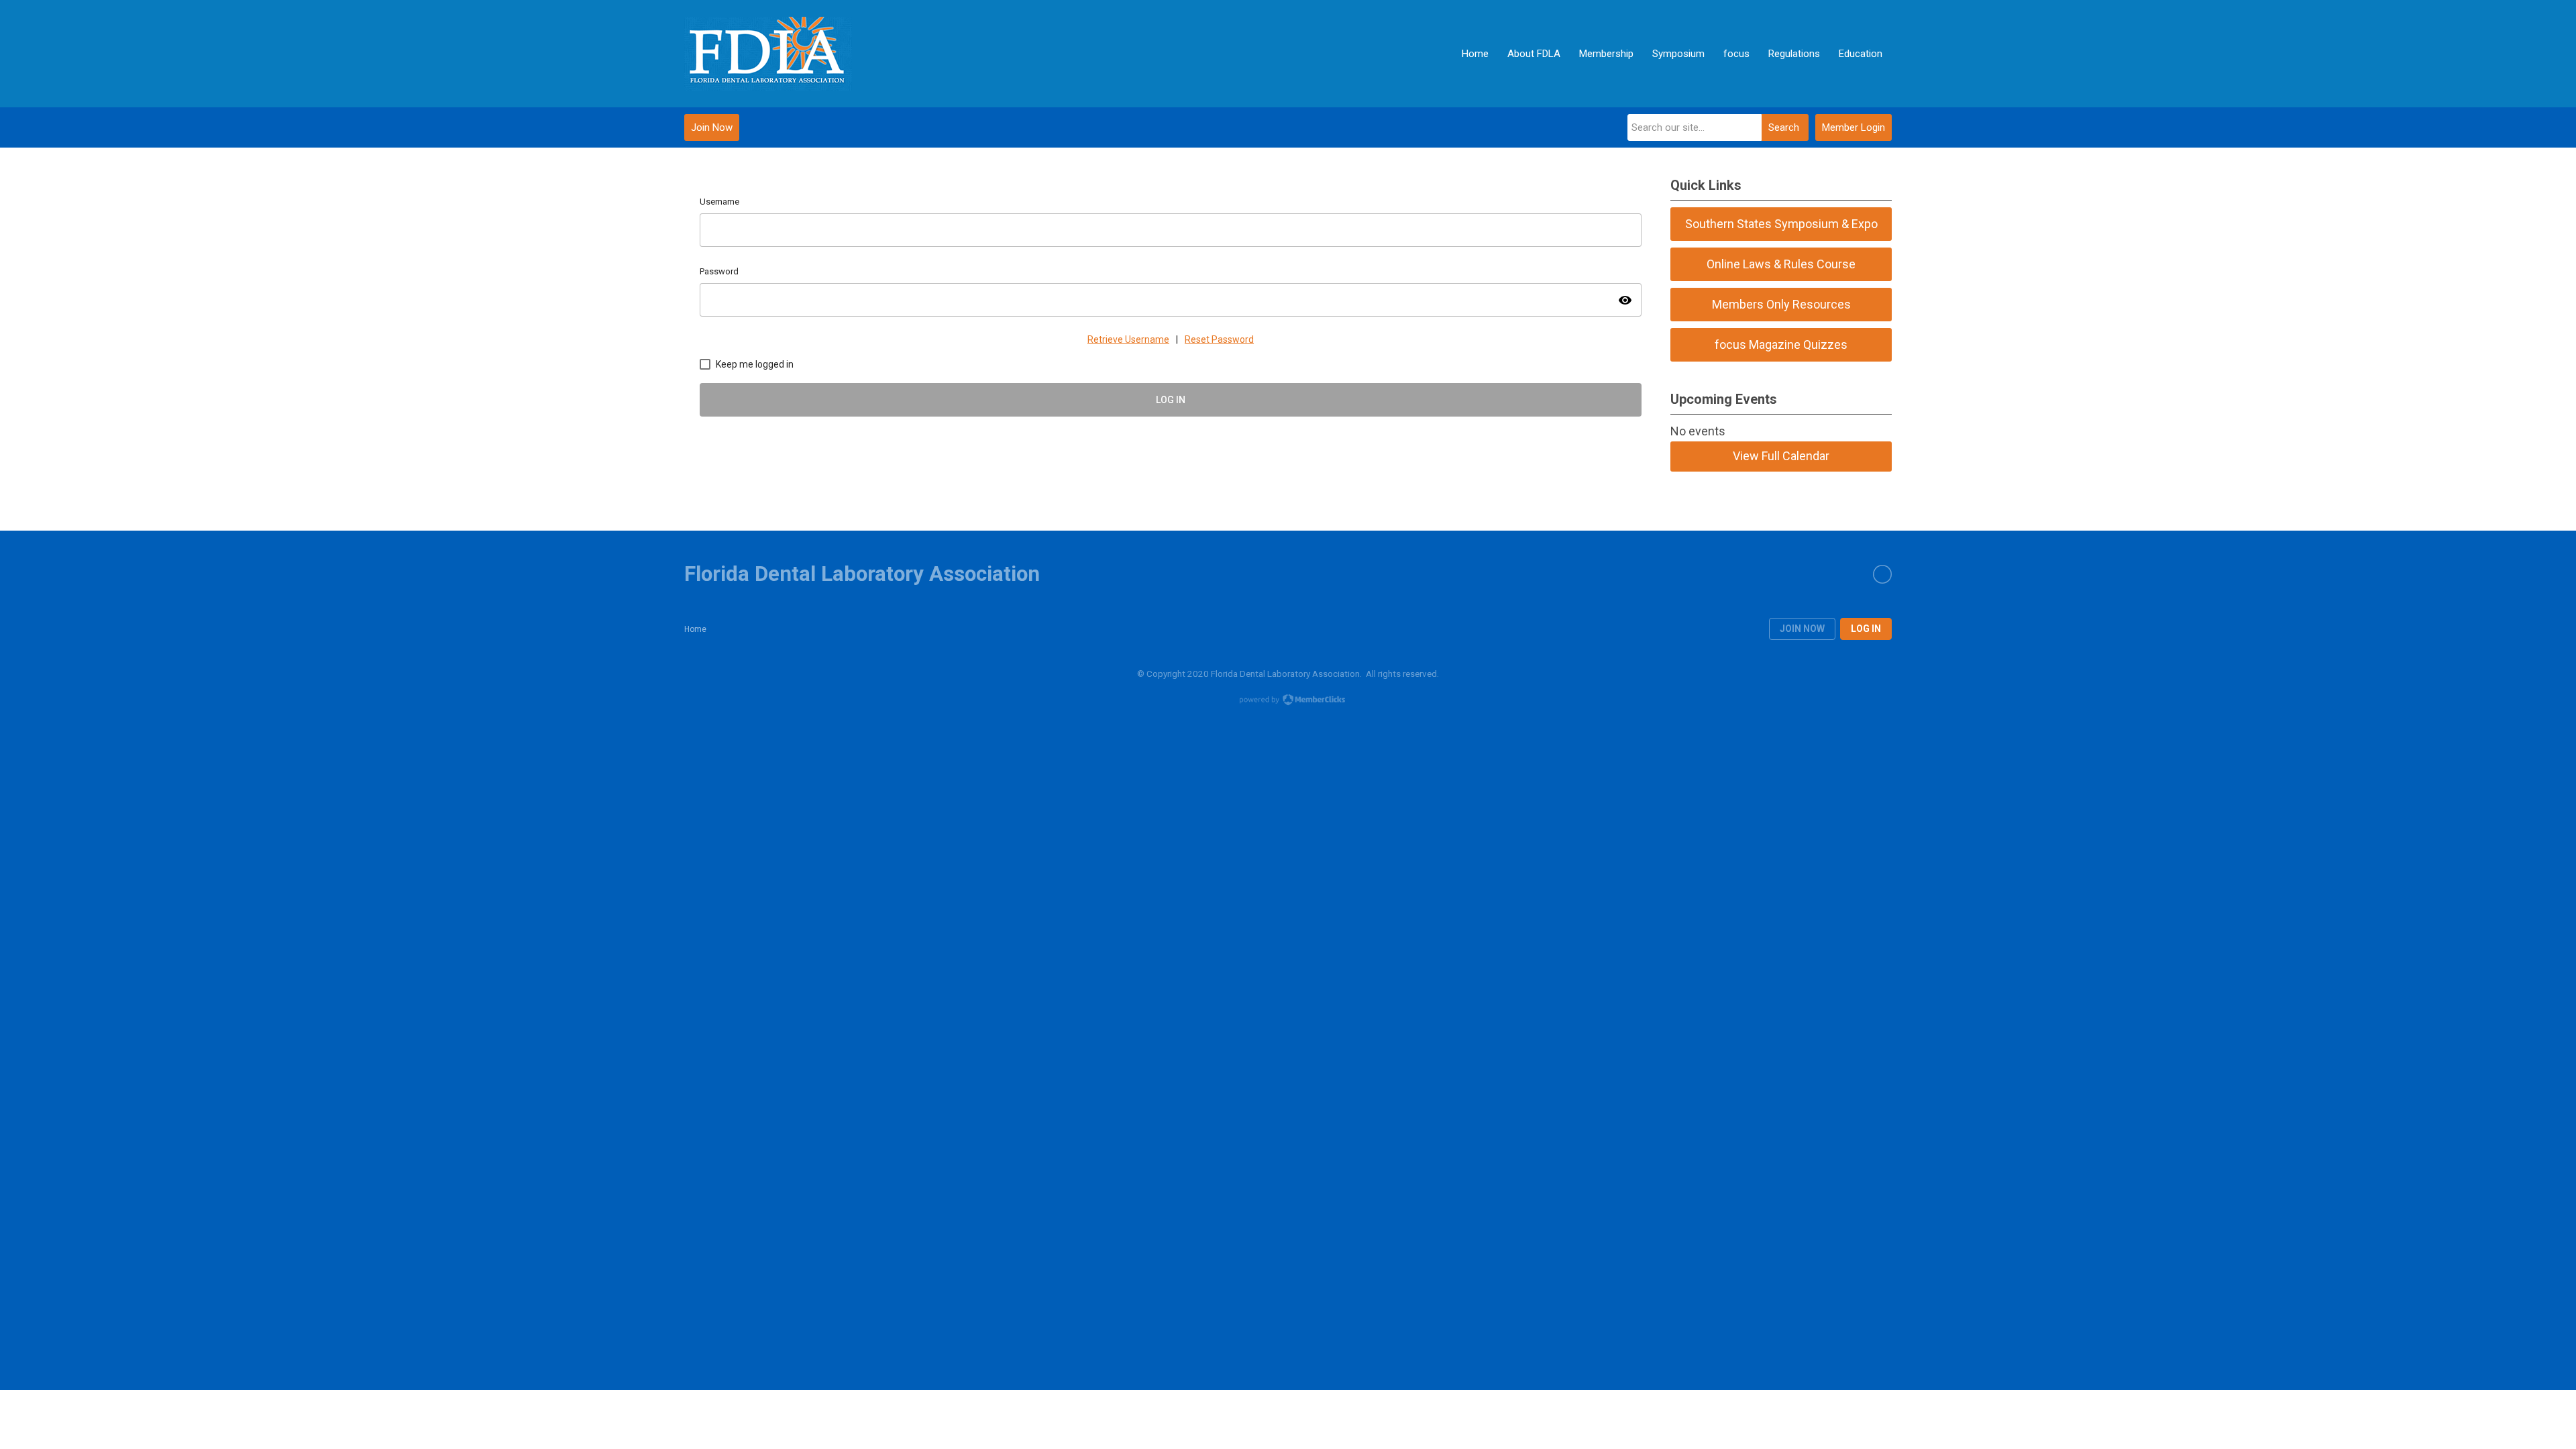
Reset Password (1219, 339)
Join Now (712, 127)
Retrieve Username (1128, 339)
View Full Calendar (1781, 456)
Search (1784, 127)
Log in (1866, 629)
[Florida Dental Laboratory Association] (768, 54)
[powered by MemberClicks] (1288, 701)
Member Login (1854, 127)
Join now (1802, 629)
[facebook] (1882, 574)
